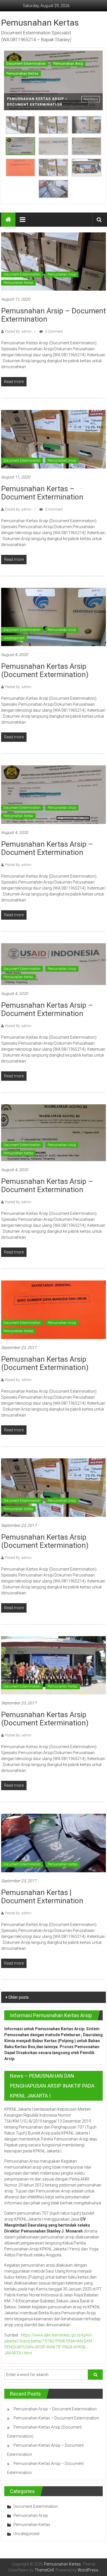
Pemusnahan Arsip (68, 64)
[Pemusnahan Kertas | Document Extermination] (54, 1843)
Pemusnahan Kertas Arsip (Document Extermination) (45, 670)
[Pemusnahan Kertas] (8, 220)
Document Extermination (26, 64)
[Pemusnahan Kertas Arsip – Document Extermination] (54, 794)
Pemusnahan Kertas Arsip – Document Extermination (47, 848)
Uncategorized (14, 638)
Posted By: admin (18, 332)
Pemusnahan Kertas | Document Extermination (42, 1897)
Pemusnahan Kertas (40, 23)
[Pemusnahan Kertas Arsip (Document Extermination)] (54, 617)
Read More (90, 99)
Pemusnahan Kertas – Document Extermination (42, 493)
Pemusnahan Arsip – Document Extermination (53, 315)
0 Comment (53, 332)
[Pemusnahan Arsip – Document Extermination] (54, 261)
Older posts (19, 1997)
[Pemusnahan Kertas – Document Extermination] (54, 439)
